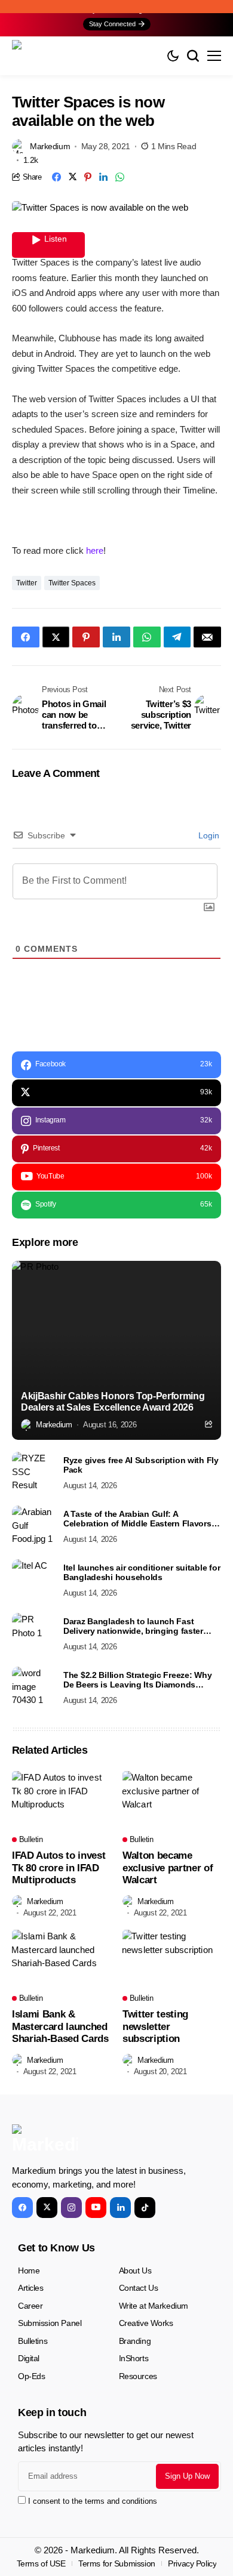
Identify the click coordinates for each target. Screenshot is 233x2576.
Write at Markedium (154, 2306)
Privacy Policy (192, 2563)
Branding (135, 2341)
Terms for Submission (117, 2563)
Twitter (27, 583)
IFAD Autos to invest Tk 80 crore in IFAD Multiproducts (59, 1868)
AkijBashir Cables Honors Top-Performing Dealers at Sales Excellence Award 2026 (113, 1402)
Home (29, 2270)
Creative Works (146, 2323)
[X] (47, 2208)
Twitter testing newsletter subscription (155, 2026)
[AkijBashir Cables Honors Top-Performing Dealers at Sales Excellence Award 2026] (116, 1350)
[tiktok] (145, 2208)
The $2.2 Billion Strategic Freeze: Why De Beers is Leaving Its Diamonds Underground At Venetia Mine (137, 1680)
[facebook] (22, 2208)
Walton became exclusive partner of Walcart (168, 1868)
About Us (135, 2270)
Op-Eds (31, 2376)
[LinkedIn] (120, 2208)
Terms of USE (41, 2563)
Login (208, 835)
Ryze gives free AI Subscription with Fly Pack (141, 1465)
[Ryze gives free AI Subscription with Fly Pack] (33, 1473)
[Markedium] (45, 2140)
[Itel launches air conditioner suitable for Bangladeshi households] (33, 1580)
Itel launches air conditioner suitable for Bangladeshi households (142, 1573)
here (95, 550)
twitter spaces (72, 583)
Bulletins (33, 2341)
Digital (29, 2358)
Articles (31, 2288)
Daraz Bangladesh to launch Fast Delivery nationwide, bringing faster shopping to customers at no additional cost (141, 1627)
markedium (50, 146)
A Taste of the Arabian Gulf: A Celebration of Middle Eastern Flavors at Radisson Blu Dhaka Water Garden (142, 1519)
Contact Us (139, 2288)
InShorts (134, 2358)
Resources (138, 2376)
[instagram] (71, 2208)
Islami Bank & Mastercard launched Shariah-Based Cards (60, 2026)
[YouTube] (96, 2208)
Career (30, 2306)
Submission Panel (50, 2323)
